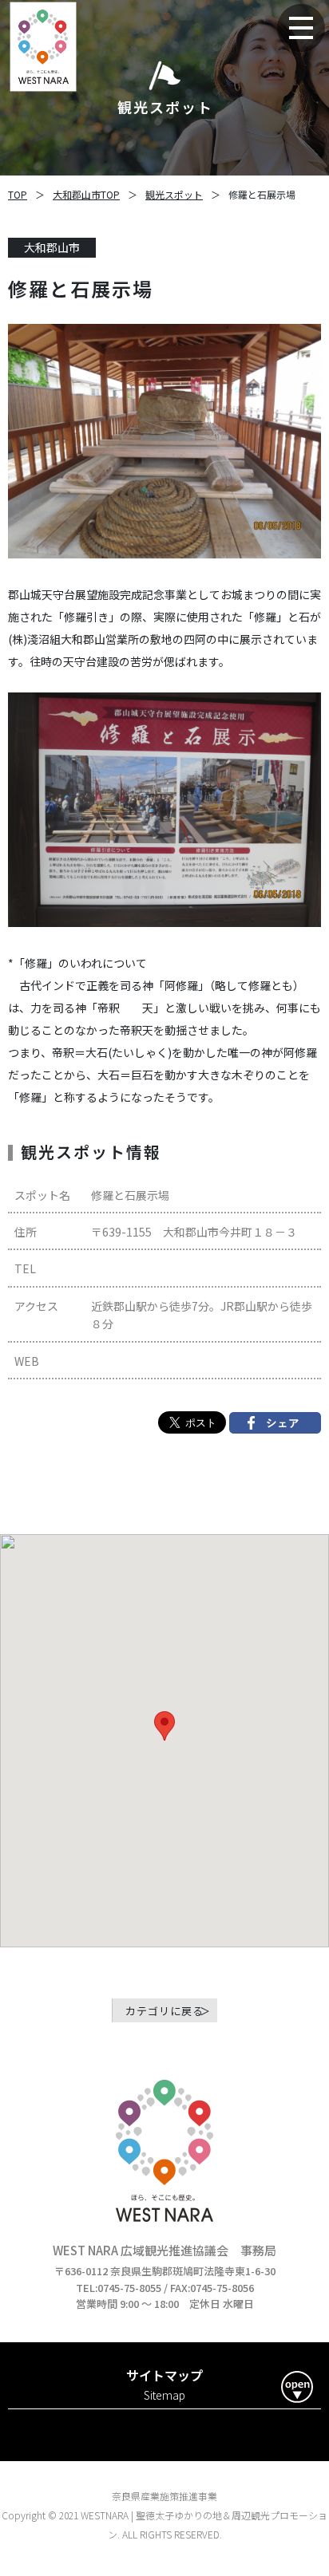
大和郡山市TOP (86, 194)
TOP (18, 194)
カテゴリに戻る (164, 2011)
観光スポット (174, 194)
